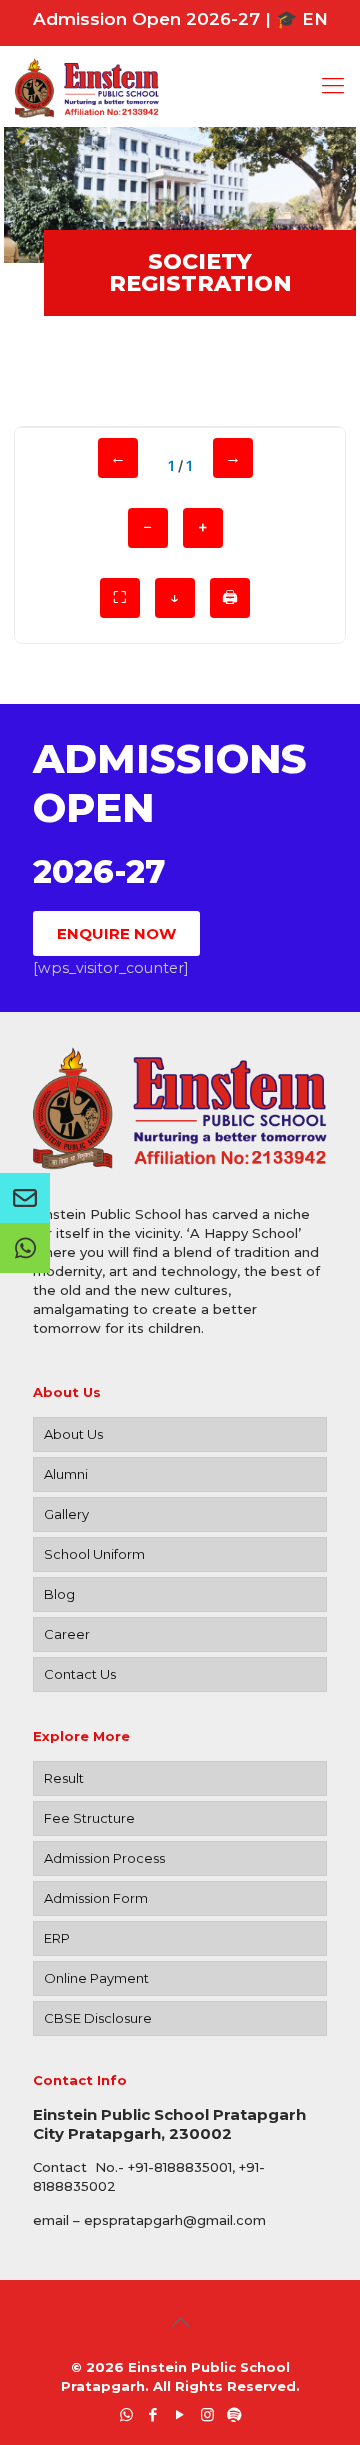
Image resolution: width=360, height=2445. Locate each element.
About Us (73, 1434)
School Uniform (94, 1554)
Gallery (66, 1514)
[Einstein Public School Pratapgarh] (180, 86)
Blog (59, 1594)
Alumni (66, 1474)
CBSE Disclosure (98, 2018)
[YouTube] (180, 2414)
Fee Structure (89, 1818)
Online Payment (96, 1978)
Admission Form (96, 1898)
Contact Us (80, 1674)
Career (67, 1634)
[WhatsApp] (126, 2414)
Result (64, 1778)
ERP (57, 1938)
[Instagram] (207, 2414)
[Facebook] (153, 2414)
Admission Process (104, 1858)
